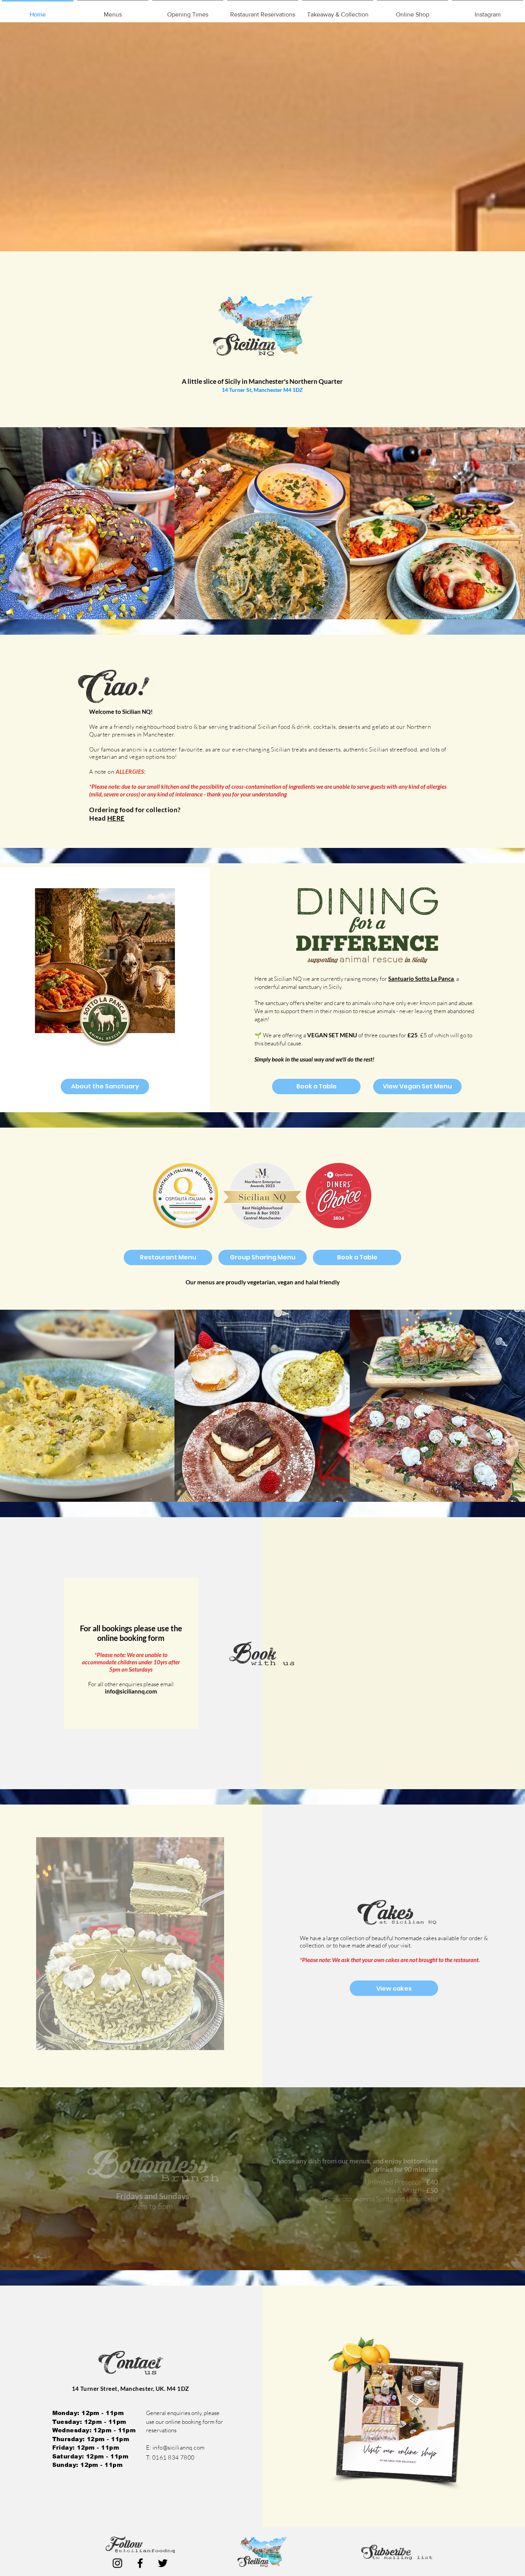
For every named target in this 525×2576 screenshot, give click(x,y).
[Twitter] (163, 2563)
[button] (113, 11)
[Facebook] (140, 2563)
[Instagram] (117, 2563)
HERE (116, 818)
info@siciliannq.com (131, 1691)
